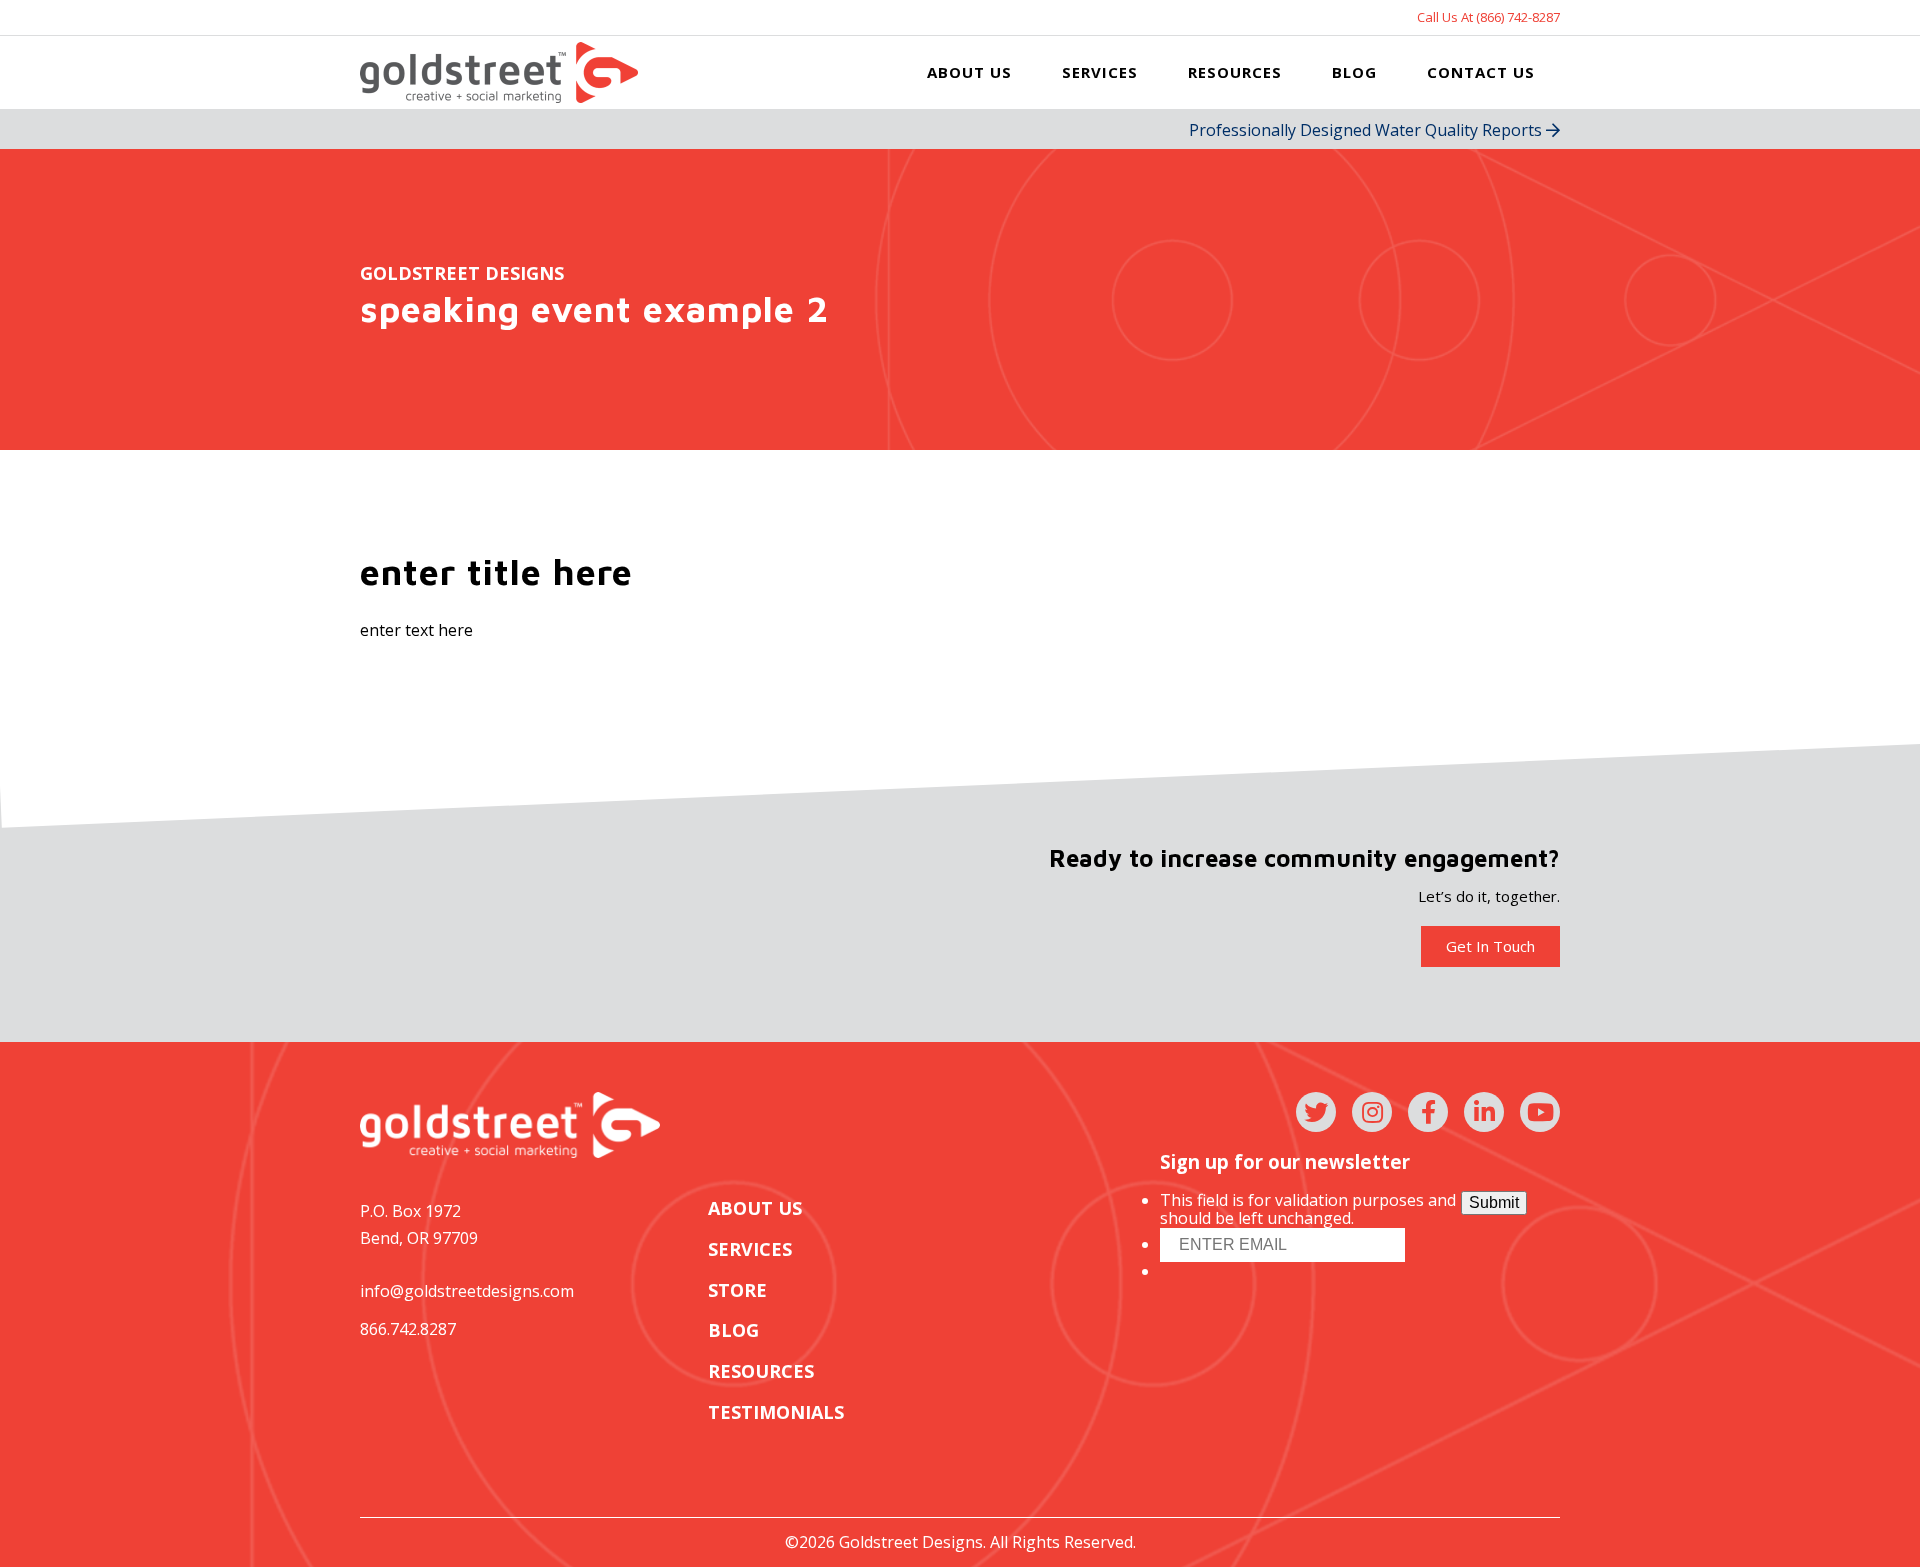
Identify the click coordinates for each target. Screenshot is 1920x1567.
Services (1100, 72)
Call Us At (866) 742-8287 (1488, 17)
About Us (969, 72)
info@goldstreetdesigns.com (467, 1291)
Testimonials (776, 1412)
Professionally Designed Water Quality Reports (1367, 130)
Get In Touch (1490, 946)
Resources (1235, 72)
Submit (1494, 1202)
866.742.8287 (408, 1329)
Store (737, 1290)
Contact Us (1481, 72)
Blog (1354, 72)
